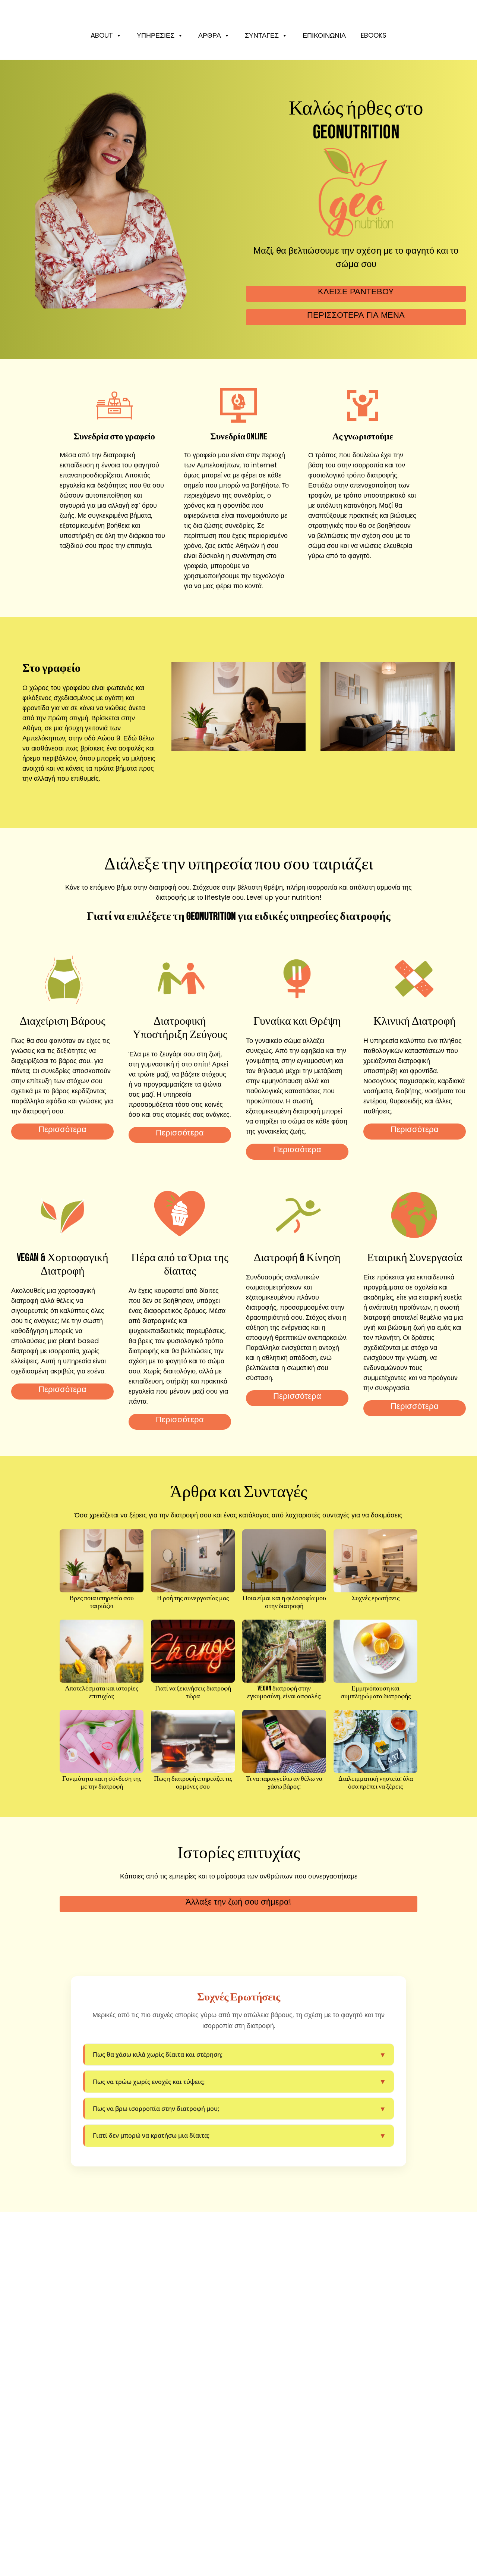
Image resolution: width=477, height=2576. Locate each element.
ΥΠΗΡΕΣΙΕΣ (156, 35)
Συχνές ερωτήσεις (376, 1598)
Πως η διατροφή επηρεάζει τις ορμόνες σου (193, 1783)
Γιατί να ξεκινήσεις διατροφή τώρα (193, 1693)
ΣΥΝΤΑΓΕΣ (262, 35)
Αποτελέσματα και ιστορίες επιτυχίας (102, 1693)
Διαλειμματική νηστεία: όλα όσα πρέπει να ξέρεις (376, 1783)
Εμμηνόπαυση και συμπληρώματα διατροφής (376, 1693)
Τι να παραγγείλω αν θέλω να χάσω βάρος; (284, 1783)
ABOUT (102, 35)
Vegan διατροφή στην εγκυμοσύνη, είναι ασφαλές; (284, 1693)
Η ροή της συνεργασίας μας (193, 1598)
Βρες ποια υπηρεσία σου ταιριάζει (102, 1602)
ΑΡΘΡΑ (210, 35)
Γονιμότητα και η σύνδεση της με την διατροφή (102, 1783)
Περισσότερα (62, 1129)
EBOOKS (374, 35)
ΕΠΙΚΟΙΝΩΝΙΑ (324, 35)
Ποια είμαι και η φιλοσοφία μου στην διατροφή (284, 1602)
